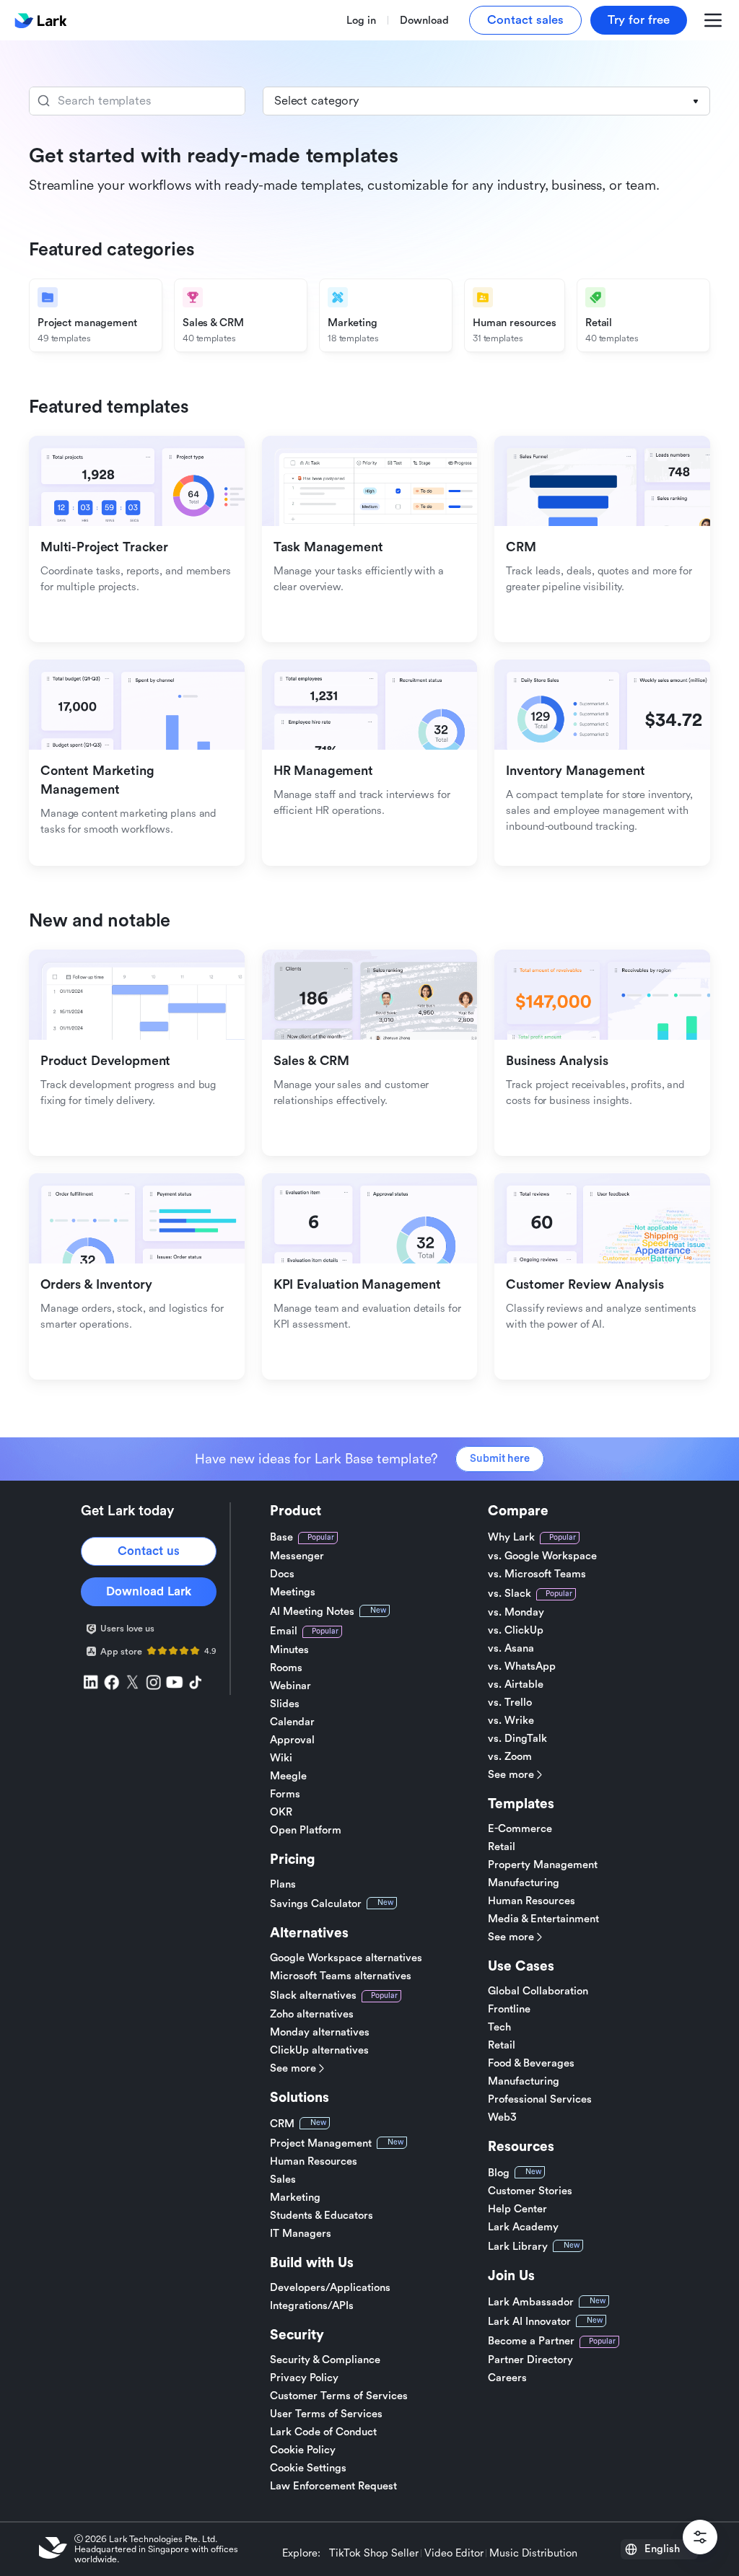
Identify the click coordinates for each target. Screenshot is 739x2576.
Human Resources (314, 2161)
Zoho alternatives (312, 2014)
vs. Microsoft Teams (537, 1574)
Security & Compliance (325, 2360)
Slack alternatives (313, 1995)
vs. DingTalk (517, 1739)
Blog (499, 2173)
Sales (283, 2179)
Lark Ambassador (531, 2302)
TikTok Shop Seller (374, 2554)
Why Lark (511, 1537)
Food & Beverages (531, 2063)
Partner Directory (530, 2360)
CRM (282, 2124)
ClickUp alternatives (319, 2050)
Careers (507, 2378)
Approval (292, 1740)
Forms (285, 1794)
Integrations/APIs (312, 2306)
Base (281, 1537)
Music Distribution (533, 2554)
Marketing (295, 2198)
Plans (283, 1884)
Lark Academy (523, 2227)
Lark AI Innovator (529, 2322)
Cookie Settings (308, 2468)
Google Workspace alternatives (346, 1958)
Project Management (321, 2143)
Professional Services (540, 2099)
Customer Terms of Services (339, 2396)
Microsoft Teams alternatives (341, 1976)
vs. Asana (511, 1648)
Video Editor (454, 2554)
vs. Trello (510, 1703)
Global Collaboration (538, 1991)
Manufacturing (524, 1883)
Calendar (292, 1722)
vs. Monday (516, 1612)
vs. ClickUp (516, 1630)
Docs (282, 1574)
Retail (502, 1847)
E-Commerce (520, 1829)
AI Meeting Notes (312, 1612)
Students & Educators (322, 2216)
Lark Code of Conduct (323, 2432)
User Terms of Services (326, 2414)
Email (284, 1631)
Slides (285, 1704)
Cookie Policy (303, 2450)
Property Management (543, 1865)
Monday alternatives (320, 2032)
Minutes (289, 1650)
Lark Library (518, 2247)
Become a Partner (531, 2341)
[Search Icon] (137, 101)
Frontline (509, 2009)
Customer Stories (530, 2191)
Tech (499, 2027)
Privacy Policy (304, 2378)
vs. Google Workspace (542, 1556)
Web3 (502, 2117)
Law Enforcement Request (333, 2486)
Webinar (290, 1686)
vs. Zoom (510, 1757)
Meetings (293, 1592)
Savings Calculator (316, 1904)
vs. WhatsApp (522, 1666)
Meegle (288, 1776)
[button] (486, 101)
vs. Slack (510, 1594)
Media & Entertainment (543, 1919)
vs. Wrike (511, 1721)
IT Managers (301, 2234)
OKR (281, 1812)
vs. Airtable (516, 1685)
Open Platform (306, 1830)
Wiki (281, 1758)
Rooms (286, 1668)
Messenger (297, 1556)
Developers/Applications (330, 2288)
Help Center (517, 2209)
